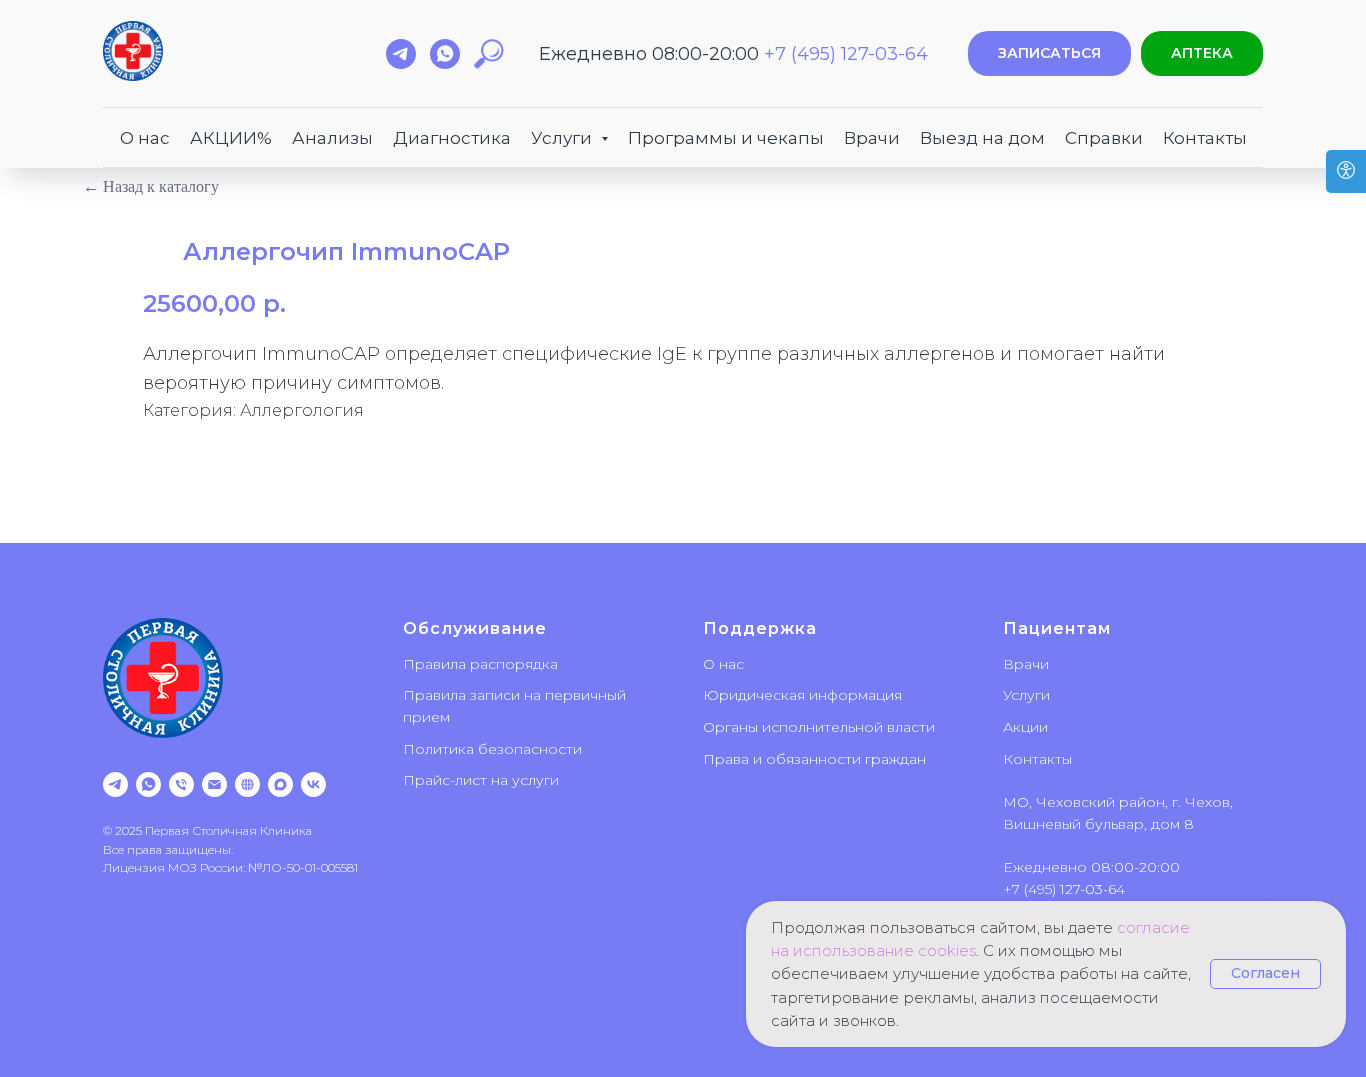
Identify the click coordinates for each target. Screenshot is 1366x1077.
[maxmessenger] (280, 784)
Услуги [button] (563, 138)
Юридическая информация (802, 695)
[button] (1049, 53)
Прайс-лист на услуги (481, 780)
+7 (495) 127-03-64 (846, 54)
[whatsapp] (445, 54)
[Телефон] (181, 784)
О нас (145, 138)
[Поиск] (489, 54)
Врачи (872, 138)
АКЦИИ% (231, 138)
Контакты (1205, 138)
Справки (1104, 138)
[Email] (214, 784)
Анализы (332, 138)
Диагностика (452, 138)
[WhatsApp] (148, 784)
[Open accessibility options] (1346, 171)
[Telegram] (115, 784)
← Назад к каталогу (151, 186)
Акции (1025, 727)
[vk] (313, 784)
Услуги (1026, 695)
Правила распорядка (480, 664)
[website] (247, 784)
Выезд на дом (982, 138)
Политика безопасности (492, 749)
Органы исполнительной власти (819, 727)
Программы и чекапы (726, 138)
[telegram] (401, 54)
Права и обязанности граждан (814, 759)
